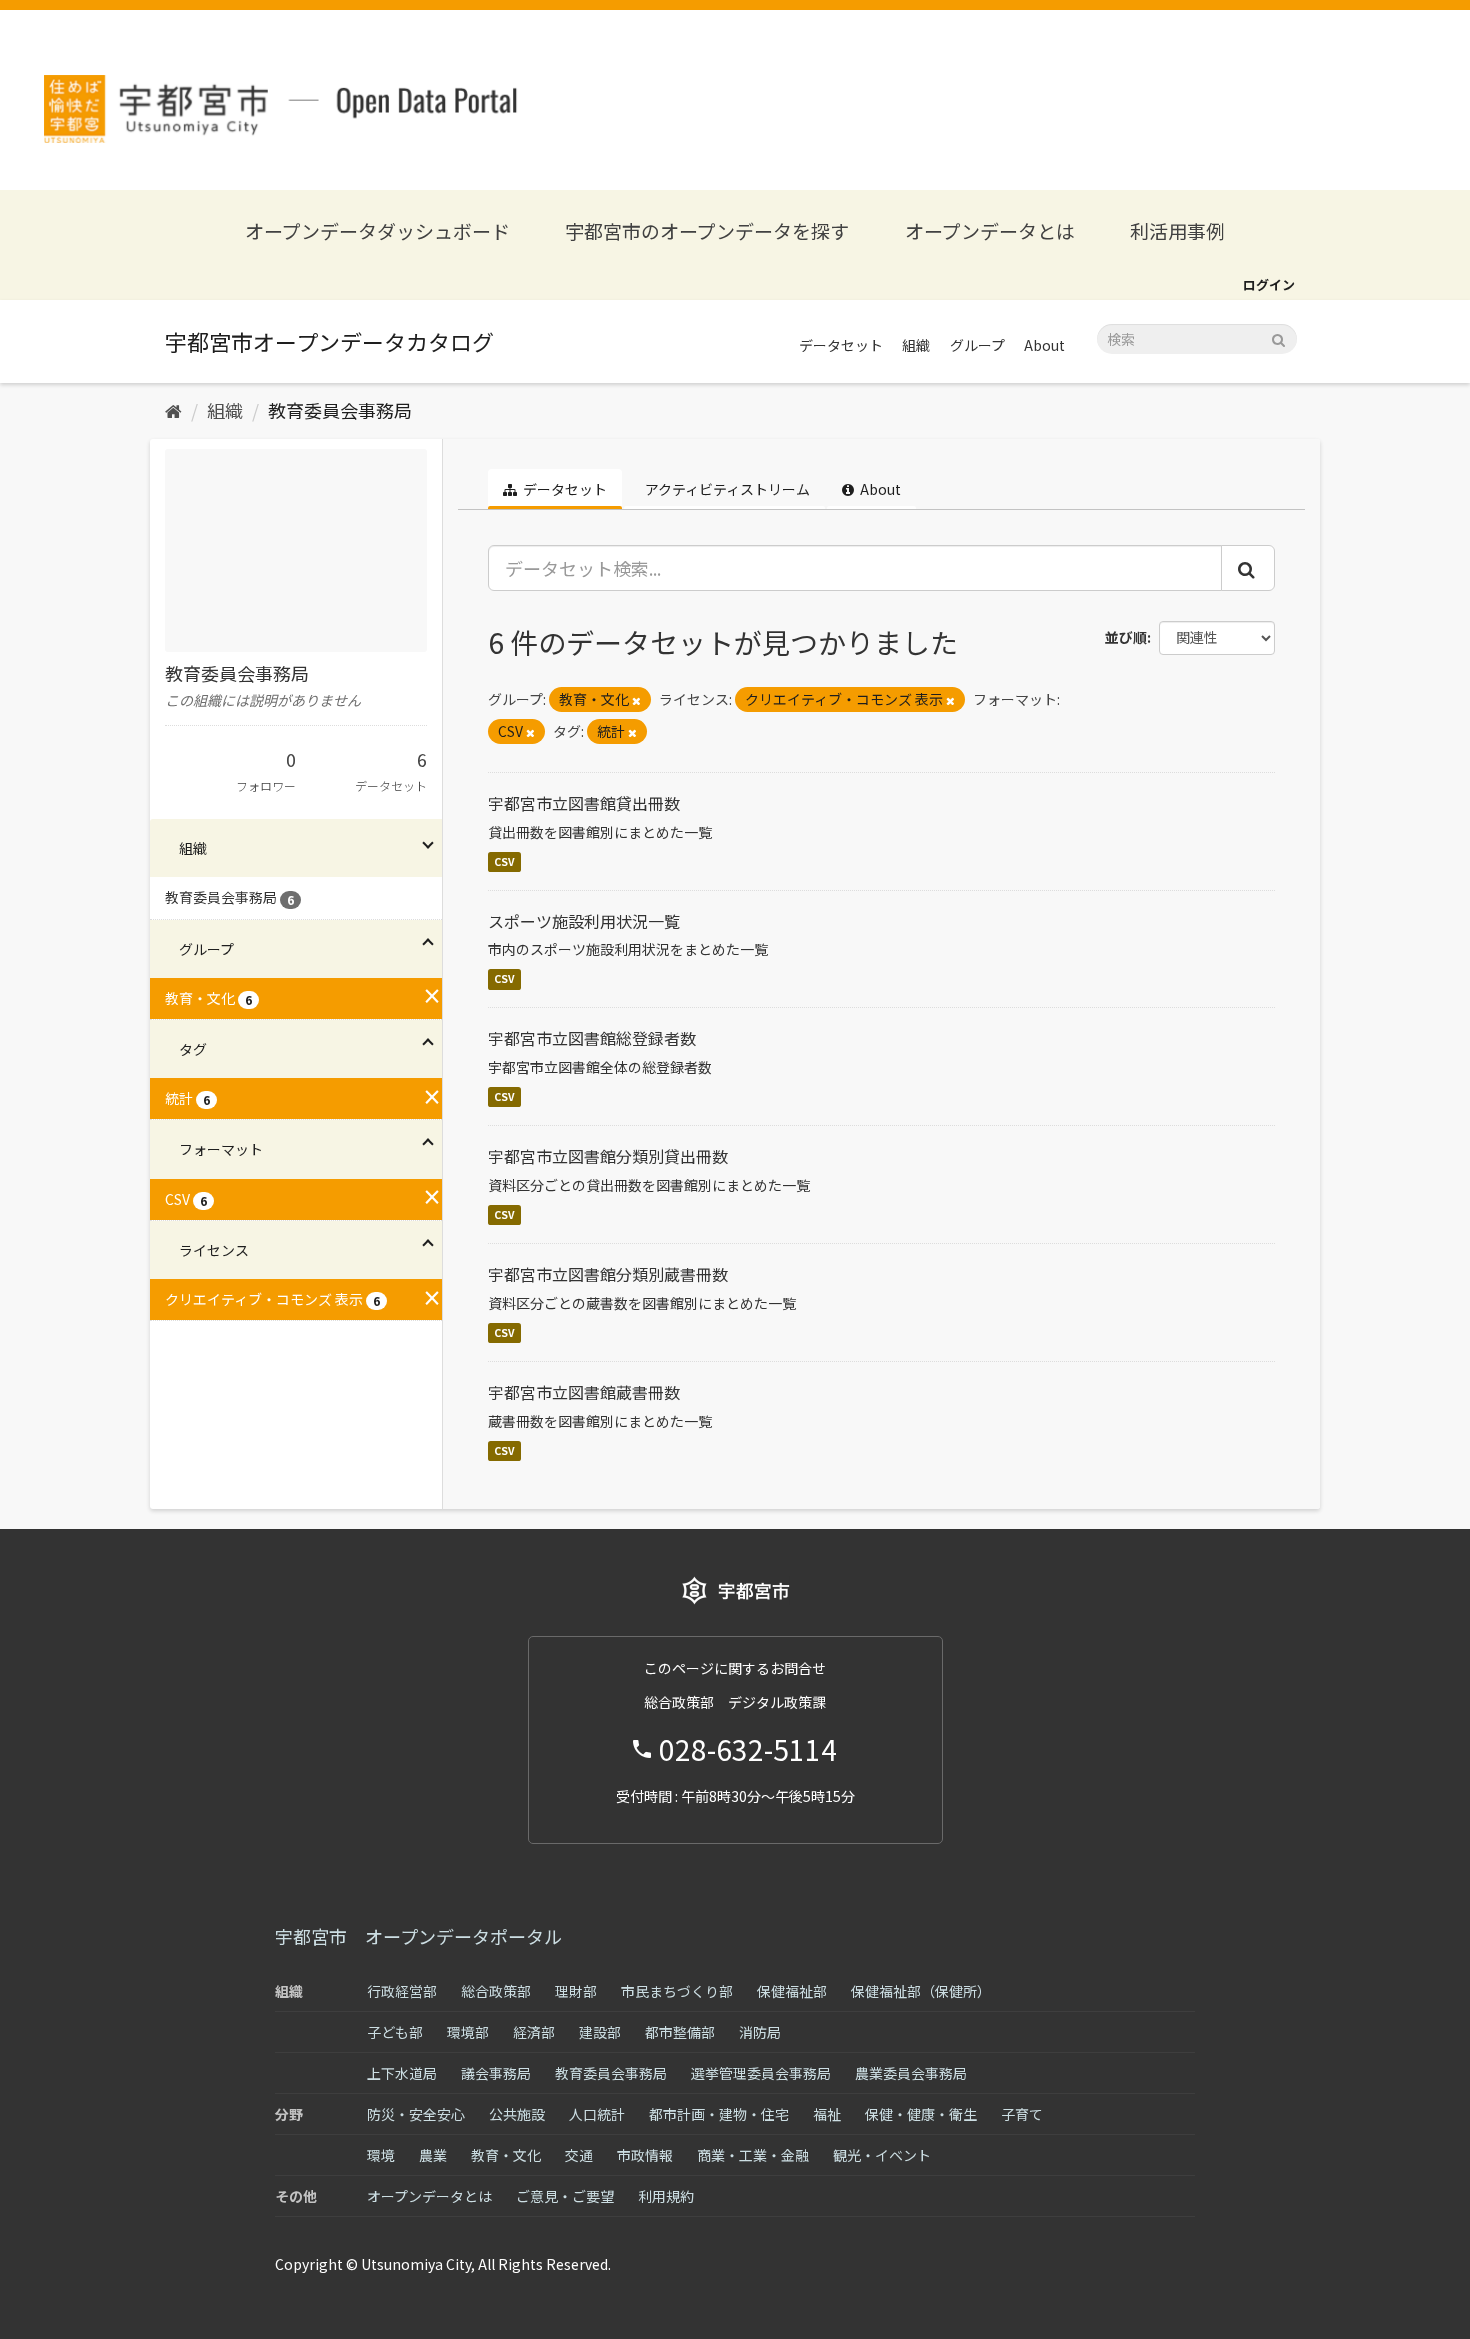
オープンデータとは (990, 230)
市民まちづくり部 (677, 1991)
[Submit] (1278, 337)
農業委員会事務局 (911, 2073)
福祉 (827, 2114)
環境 (381, 2155)
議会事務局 (496, 2073)
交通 (579, 2155)
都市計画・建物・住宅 (719, 2114)
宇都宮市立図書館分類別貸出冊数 (608, 1156)
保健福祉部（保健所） (921, 1991)
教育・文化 (506, 2155)
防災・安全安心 (416, 2114)
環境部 (468, 2032)
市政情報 (645, 2155)
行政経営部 (402, 1991)
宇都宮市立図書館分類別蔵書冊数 (608, 1274)
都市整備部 (680, 2032)
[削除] (636, 700)
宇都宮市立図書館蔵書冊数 (584, 1392)
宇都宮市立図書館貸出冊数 (584, 803)
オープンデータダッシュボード (377, 230)
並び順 (1126, 637)
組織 (916, 345)
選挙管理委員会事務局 (761, 2073)
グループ (977, 345)
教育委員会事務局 (340, 410)
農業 (433, 2155)
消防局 (760, 2032)
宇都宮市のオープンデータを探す (707, 230)
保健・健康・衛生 (921, 2114)
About (1044, 345)
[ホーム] (173, 410)
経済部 (534, 2032)
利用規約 (666, 2196)
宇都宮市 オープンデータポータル (418, 1936)
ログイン (1269, 284)
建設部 (600, 2032)
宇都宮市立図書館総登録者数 (592, 1038)
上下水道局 (402, 2073)
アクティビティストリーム (726, 489)
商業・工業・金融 (753, 2155)
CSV (504, 861)
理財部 (576, 1991)
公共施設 (517, 2114)
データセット (841, 345)
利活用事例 (1177, 230)
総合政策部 (496, 1991)
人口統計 (597, 2114)
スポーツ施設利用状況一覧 (584, 921)
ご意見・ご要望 (565, 2196)
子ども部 (395, 2032)
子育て (1022, 2114)
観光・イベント (882, 2155)
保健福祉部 (792, 1991)
